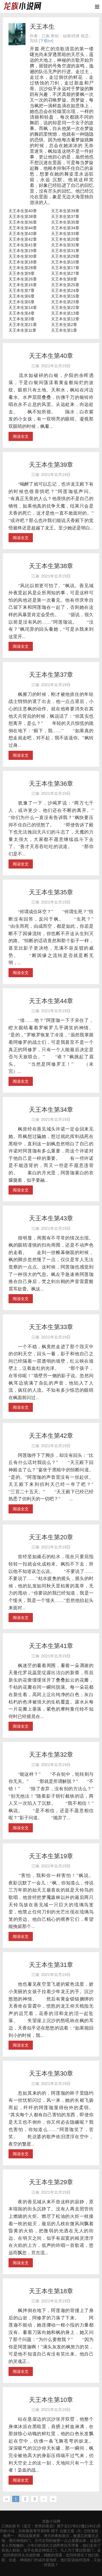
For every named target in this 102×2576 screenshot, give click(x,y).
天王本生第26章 (23, 279)
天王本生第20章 (65, 239)
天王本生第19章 (23, 251)
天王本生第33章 (65, 234)
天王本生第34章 (65, 228)
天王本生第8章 (64, 279)
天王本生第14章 (23, 308)
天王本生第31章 (65, 251)
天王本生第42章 (23, 239)
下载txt (46, 41)
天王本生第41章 (23, 245)
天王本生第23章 (65, 302)
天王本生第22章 (65, 308)
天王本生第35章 (65, 222)
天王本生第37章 (65, 216)
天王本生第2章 (64, 325)
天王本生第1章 (64, 330)
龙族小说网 (51, 2521)
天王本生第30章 (23, 256)
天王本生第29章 (65, 256)
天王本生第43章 (23, 234)
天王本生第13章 (65, 313)
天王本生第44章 (23, 228)
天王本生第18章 (23, 262)
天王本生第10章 (65, 262)
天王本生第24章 (65, 290)
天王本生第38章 (23, 216)
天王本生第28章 (23, 268)
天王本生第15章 (65, 296)
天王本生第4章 (22, 313)
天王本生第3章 (22, 319)
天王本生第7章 (22, 290)
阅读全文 (21, 436)
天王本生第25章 (65, 285)
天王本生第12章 (65, 319)
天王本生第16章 (23, 285)
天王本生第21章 (23, 325)
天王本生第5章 (22, 302)
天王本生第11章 (22, 330)
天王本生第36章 (23, 222)
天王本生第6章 (22, 296)
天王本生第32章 (65, 245)
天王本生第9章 (22, 273)
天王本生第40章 (23, 211)
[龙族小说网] (22, 6)
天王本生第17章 (65, 268)
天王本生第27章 (65, 273)
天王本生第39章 (65, 211)
